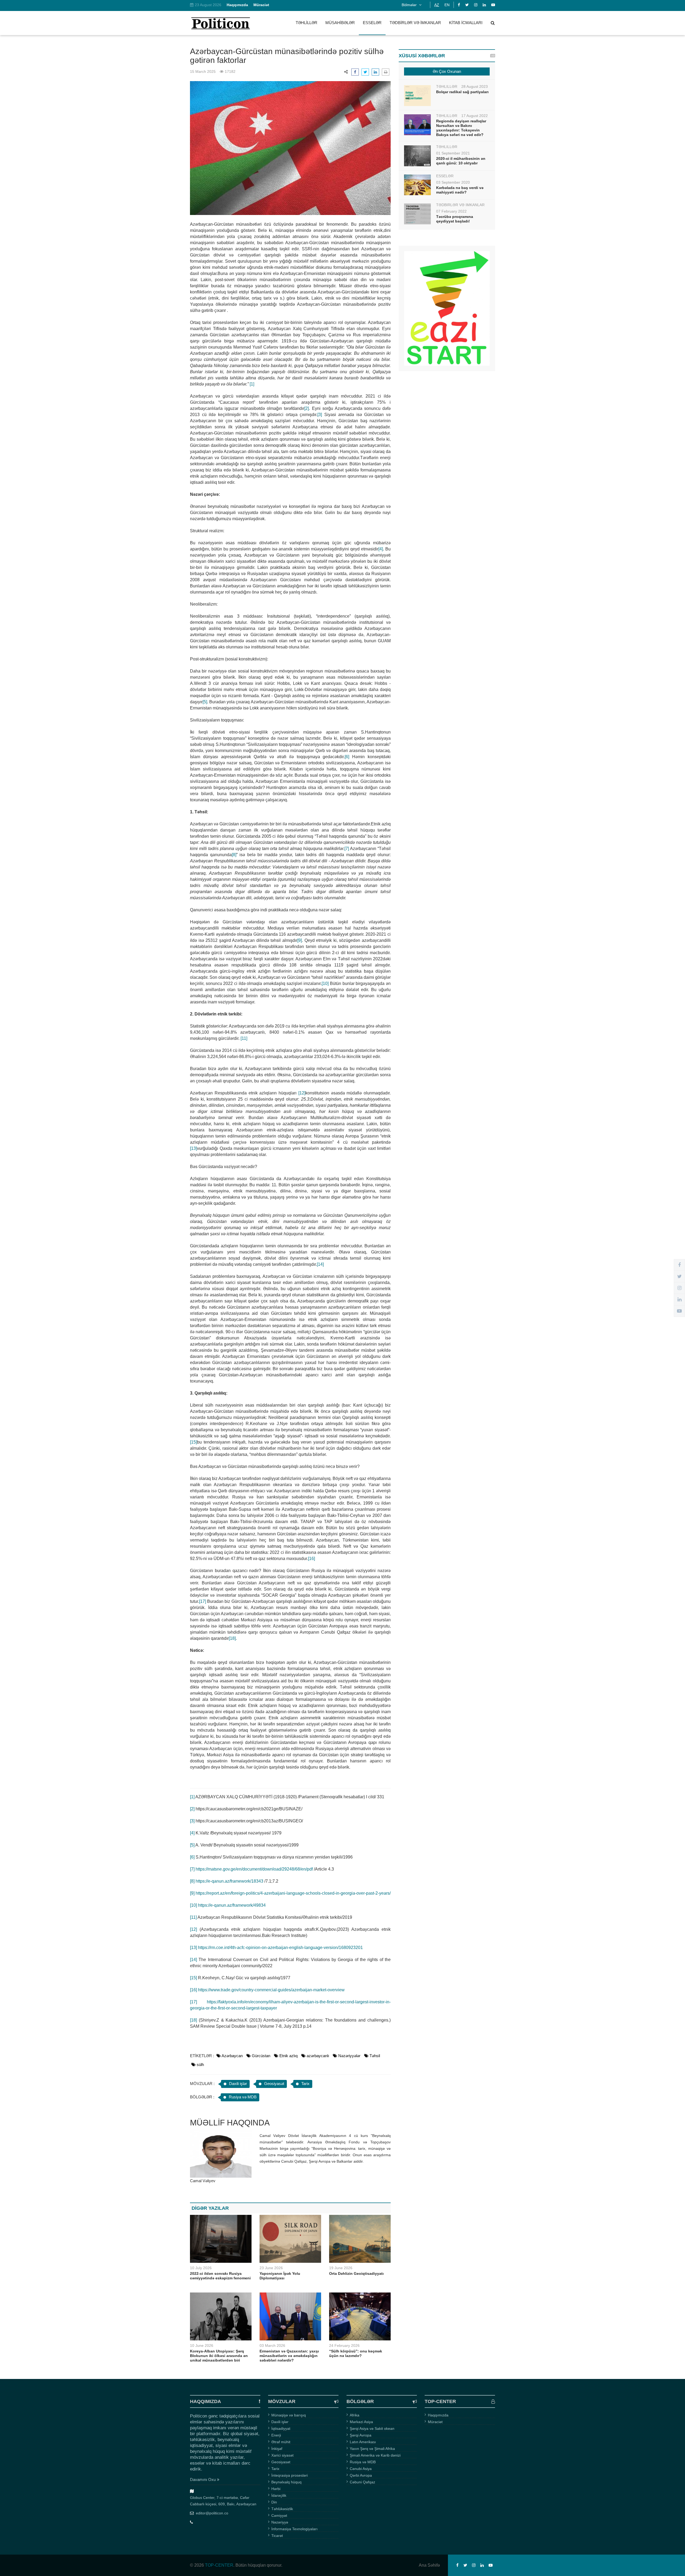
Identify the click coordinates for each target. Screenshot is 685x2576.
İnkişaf (277, 2449)
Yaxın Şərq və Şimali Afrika (372, 2449)
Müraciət (435, 2422)
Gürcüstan (261, 2056)
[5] (205, 702)
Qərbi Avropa (361, 2475)
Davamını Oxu (203, 2479)
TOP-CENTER (219, 2565)
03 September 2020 (453, 182)
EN (447, 5)
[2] (307, 408)
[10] (325, 983)
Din (274, 2502)
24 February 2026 (344, 2345)
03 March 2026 (272, 2345)
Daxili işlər (238, 2084)
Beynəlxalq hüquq (286, 2482)
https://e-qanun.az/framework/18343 (229, 1881)
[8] (234, 855)
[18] (232, 1638)
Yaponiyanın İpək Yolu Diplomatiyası (280, 2276)
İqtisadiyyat (281, 2428)
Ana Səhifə (429, 2565)
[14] (320, 1264)
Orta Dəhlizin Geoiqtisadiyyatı (356, 2273)
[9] (300, 940)
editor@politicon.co (212, 2513)
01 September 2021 (453, 153)
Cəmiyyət (279, 2515)
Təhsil (375, 2056)
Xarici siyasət (282, 2455)
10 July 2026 (201, 2268)
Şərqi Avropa (361, 2435)
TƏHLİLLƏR (307, 23)
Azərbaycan (232, 2056)
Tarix (305, 2084)
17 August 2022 (475, 116)
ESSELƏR (372, 23)
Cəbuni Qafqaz (362, 2482)
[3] (320, 415)
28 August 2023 (475, 86)
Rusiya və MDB (243, 2097)
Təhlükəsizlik (282, 2509)
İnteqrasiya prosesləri (290, 2475)
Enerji (276, 2435)
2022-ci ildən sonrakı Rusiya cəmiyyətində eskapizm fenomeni (220, 2276)
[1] (252, 384)
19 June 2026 (341, 2268)
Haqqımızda (438, 2415)
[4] (381, 549)
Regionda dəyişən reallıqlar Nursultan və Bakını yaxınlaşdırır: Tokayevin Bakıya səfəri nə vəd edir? (461, 128)
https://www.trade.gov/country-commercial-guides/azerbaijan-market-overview (271, 1990)
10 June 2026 (202, 2345)
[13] (193, 1148)
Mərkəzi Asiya (361, 2422)
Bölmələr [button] (410, 5)
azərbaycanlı (318, 2056)
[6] (347, 757)
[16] (311, 1559)
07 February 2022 (451, 211)
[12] (302, 1093)
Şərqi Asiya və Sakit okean (372, 2428)
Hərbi (276, 2489)
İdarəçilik (279, 2495)
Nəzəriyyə (280, 2522)
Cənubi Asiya (361, 2469)
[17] (203, 1601)
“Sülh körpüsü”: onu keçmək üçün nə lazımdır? (356, 2353)
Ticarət (277, 2536)
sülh (200, 2065)
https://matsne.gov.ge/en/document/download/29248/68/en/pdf (254, 1869)
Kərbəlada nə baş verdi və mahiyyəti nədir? (460, 190)
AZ (437, 5)
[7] (347, 849)
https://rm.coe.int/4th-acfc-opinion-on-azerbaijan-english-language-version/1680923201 (280, 1948)
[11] (244, 1038)
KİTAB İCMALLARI (466, 23)
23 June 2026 (271, 2268)
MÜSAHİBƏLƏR (340, 23)
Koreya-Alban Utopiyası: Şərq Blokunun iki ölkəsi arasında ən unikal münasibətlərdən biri (219, 2356)
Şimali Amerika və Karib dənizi (375, 2455)
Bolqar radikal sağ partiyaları (462, 92)
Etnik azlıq (288, 2056)
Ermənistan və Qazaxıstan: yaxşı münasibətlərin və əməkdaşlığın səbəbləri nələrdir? (289, 2356)
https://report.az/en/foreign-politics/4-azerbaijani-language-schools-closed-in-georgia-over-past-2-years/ (293, 1893)
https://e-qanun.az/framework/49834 (232, 1905)
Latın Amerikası (363, 2442)
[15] (193, 1442)
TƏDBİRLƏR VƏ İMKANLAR (415, 23)
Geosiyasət (274, 2084)
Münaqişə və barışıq (289, 2415)
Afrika (355, 2415)
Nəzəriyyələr (349, 2056)
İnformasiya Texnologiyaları (294, 2529)
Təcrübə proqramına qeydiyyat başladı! (455, 219)
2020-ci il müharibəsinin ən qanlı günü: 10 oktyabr (461, 161)
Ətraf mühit (281, 2442)
